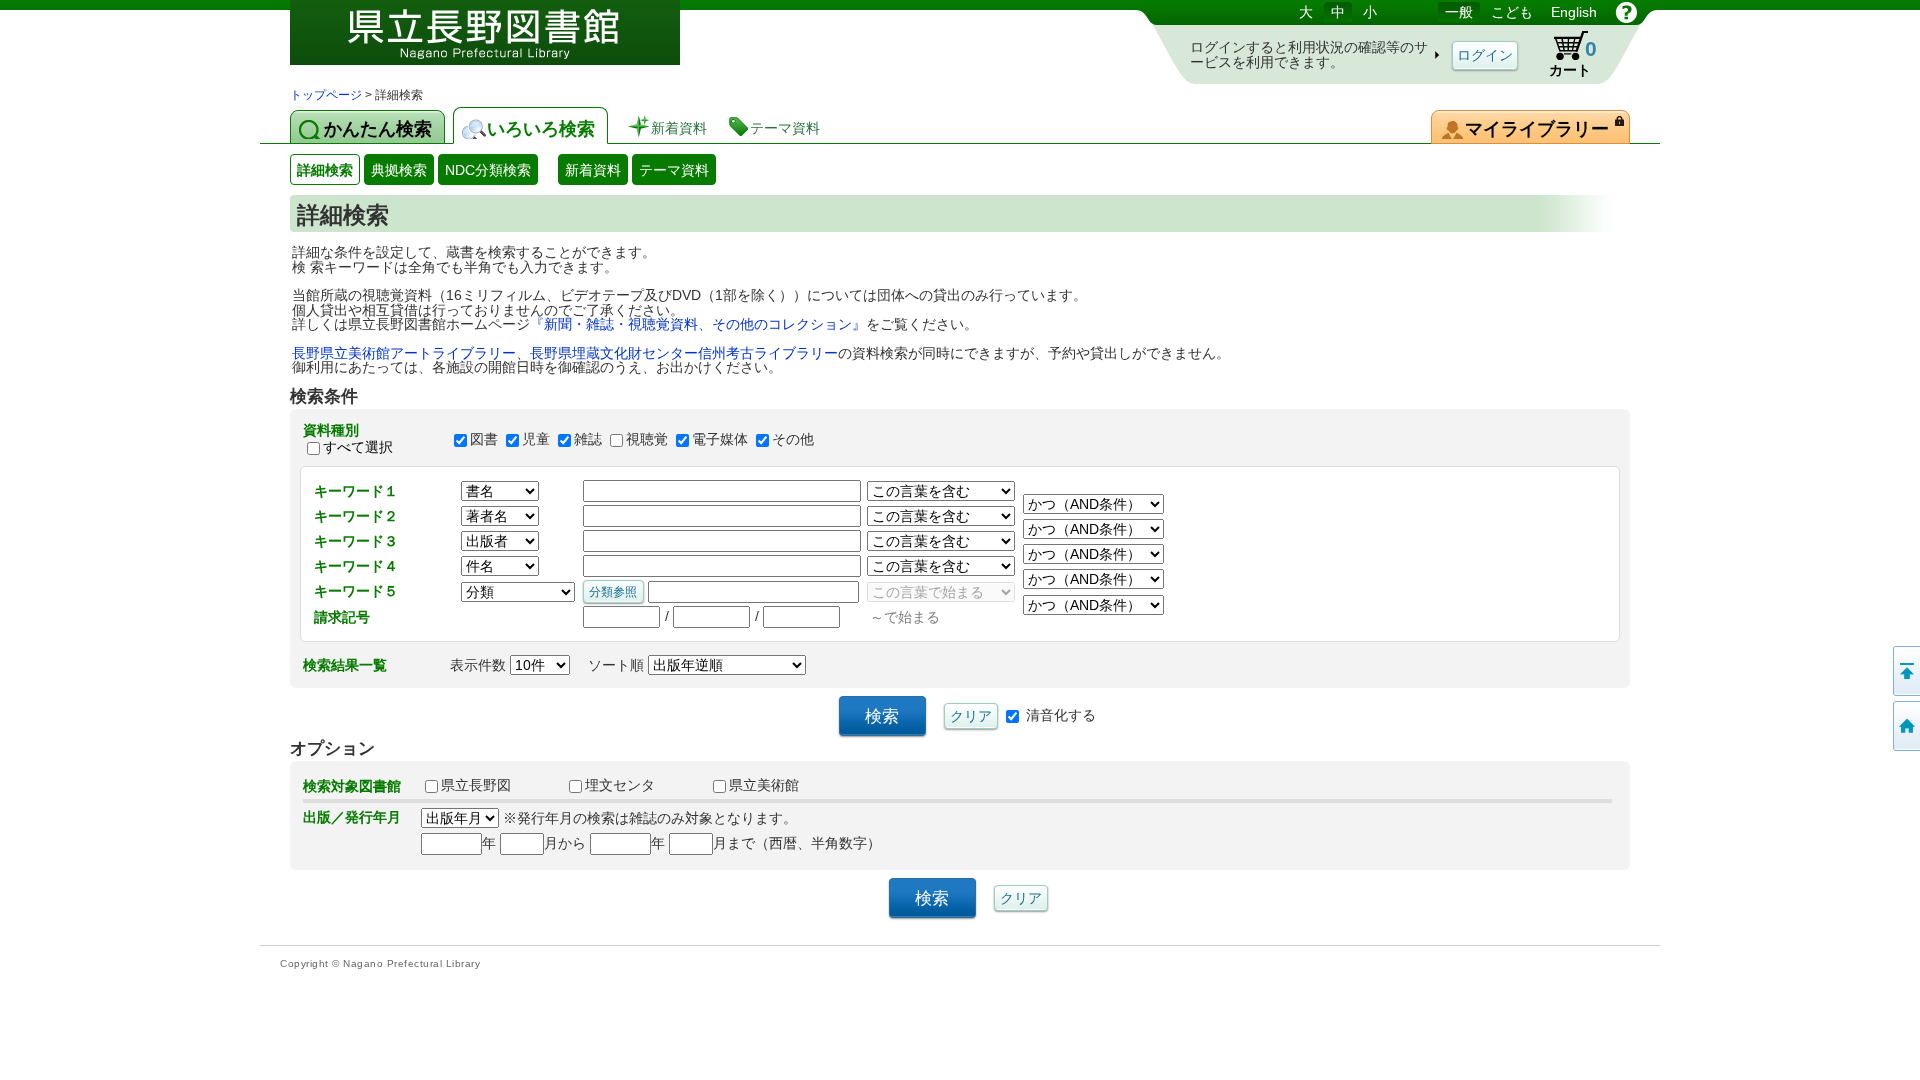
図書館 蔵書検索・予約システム (500, 42)
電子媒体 (720, 439)
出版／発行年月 (352, 817)
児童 (536, 439)
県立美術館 (764, 785)
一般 (1459, 12)
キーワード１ (356, 491)
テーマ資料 (674, 170)
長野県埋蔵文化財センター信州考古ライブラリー (684, 353)
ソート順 (618, 665)
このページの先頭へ (1905, 671)
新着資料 (593, 170)
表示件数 (480, 665)
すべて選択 (358, 447)
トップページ (326, 95)
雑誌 (588, 439)
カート (1573, 57)
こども (1512, 12)
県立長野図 (476, 785)
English (1574, 12)
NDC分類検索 (488, 170)
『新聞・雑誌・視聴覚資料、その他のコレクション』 (698, 324)
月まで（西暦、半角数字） (797, 843)
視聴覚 (647, 439)
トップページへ (1905, 726)
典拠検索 (399, 170)
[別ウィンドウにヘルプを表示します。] (1626, 12)
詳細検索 (325, 170)
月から (565, 843)
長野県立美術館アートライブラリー (404, 353)
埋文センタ (620, 785)
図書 (484, 439)
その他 (793, 439)
